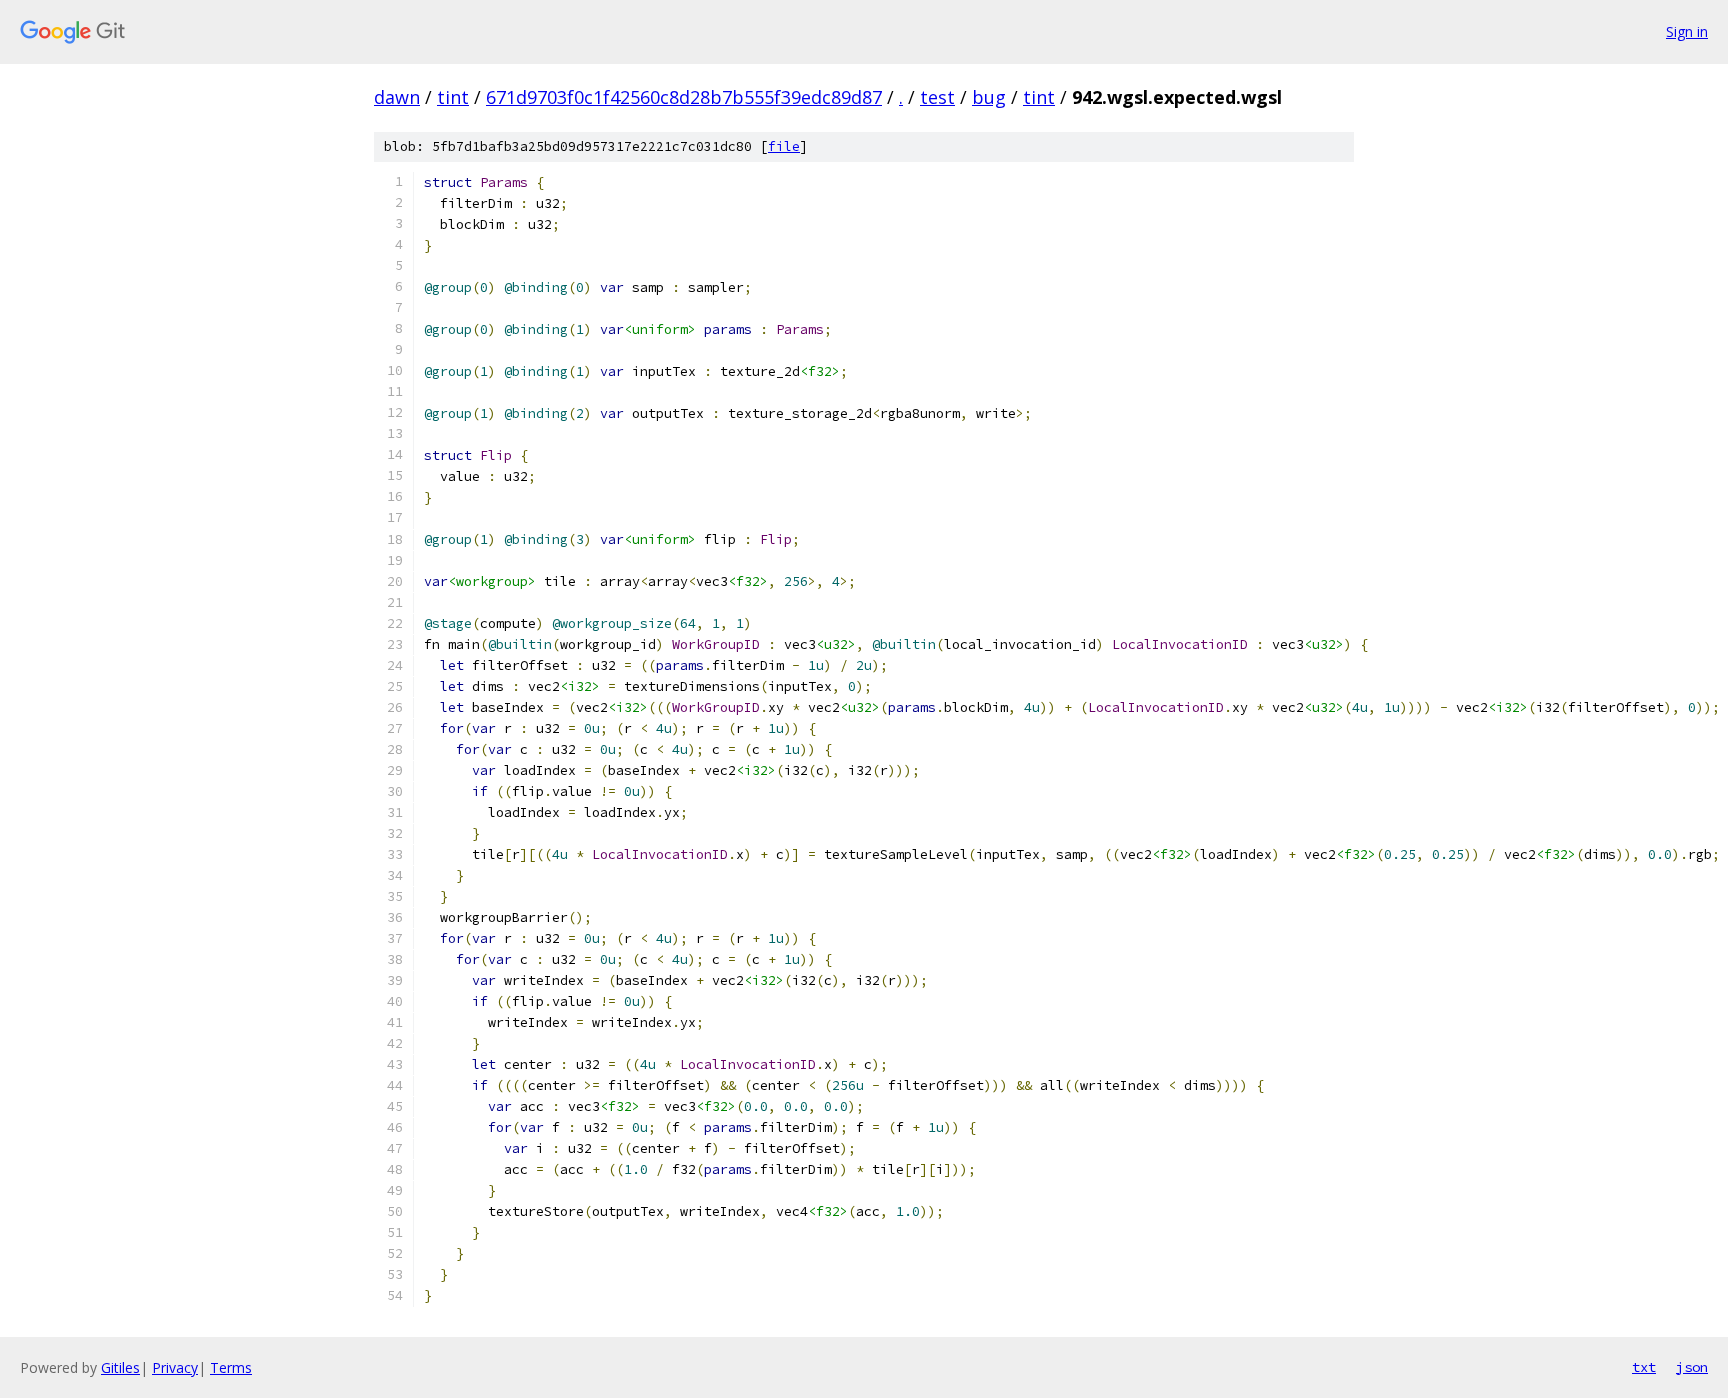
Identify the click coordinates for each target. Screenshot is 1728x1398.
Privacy (175, 1367)
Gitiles (120, 1367)
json (1692, 1367)
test (937, 97)
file (784, 146)
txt (1644, 1367)
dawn (397, 97)
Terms (231, 1367)
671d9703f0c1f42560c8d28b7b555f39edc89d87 (684, 97)
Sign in (1687, 31)
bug (989, 97)
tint (453, 97)
